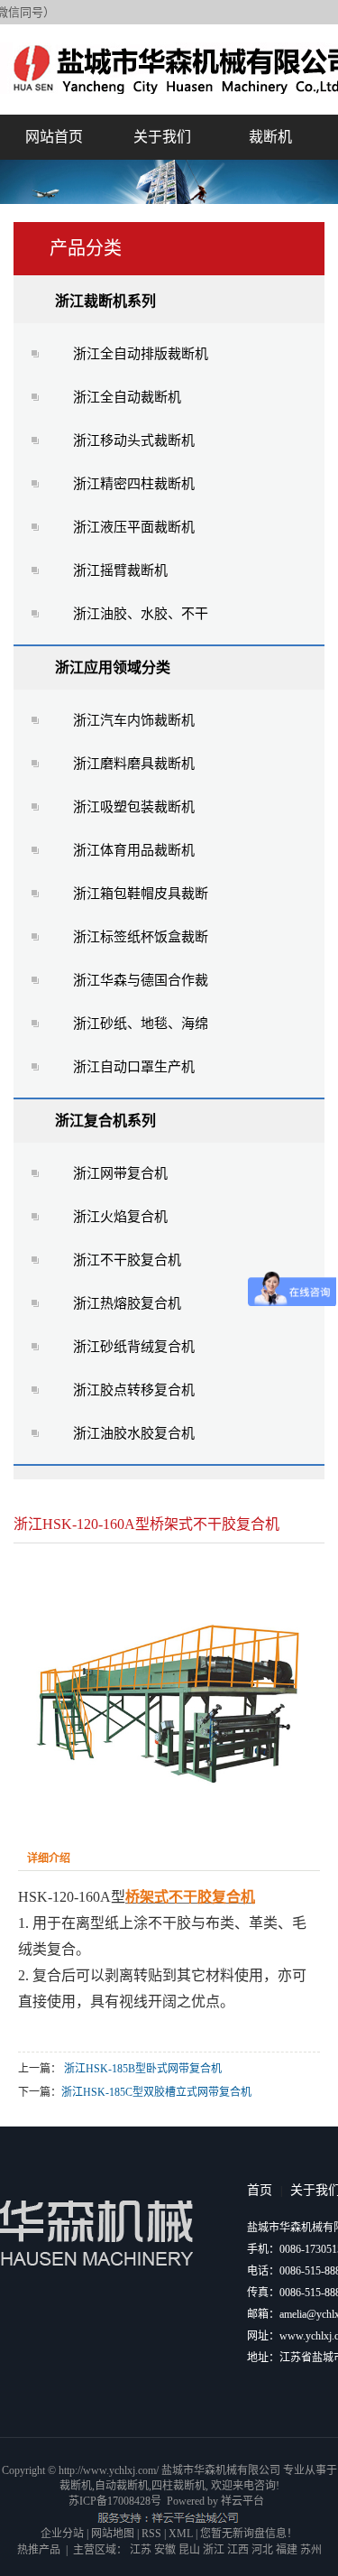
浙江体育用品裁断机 (134, 850)
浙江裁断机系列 (105, 301)
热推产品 (39, 2550)
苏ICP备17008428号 (115, 2501)
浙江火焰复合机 (120, 1217)
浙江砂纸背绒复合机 (134, 1347)
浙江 (214, 2550)
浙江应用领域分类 (113, 667)
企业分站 (62, 2534)
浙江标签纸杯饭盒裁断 (141, 937)
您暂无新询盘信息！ (249, 2534)
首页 (260, 2190)
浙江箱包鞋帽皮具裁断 (141, 894)
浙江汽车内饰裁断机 (134, 720)
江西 (238, 2550)
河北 (262, 2550)
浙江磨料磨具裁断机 (134, 764)
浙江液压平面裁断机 (134, 527)
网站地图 (113, 2534)
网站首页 (54, 137)
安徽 (165, 2550)
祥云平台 (242, 2501)
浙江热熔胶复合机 (127, 1303)
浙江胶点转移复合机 (134, 1390)
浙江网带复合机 (120, 1173)
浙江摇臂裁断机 (120, 570)
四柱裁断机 (178, 2486)
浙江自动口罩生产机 (134, 1067)
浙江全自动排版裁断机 (141, 354)
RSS (151, 2534)
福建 (287, 2550)
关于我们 (162, 137)
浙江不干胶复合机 (127, 1260)
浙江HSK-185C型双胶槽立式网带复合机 (156, 2092)
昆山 (189, 2550)
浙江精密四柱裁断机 (134, 484)
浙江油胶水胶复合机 (134, 1433)
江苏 (141, 2550)
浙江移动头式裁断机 (134, 440)
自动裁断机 (122, 2486)
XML (181, 2534)
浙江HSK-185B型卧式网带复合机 (143, 2069)
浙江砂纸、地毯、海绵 (141, 1024)
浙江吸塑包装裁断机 (134, 807)
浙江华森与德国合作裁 (141, 980)
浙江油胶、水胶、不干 (141, 614)
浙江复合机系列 (105, 1121)
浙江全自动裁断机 (127, 397)
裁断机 (270, 137)
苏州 (311, 2550)
